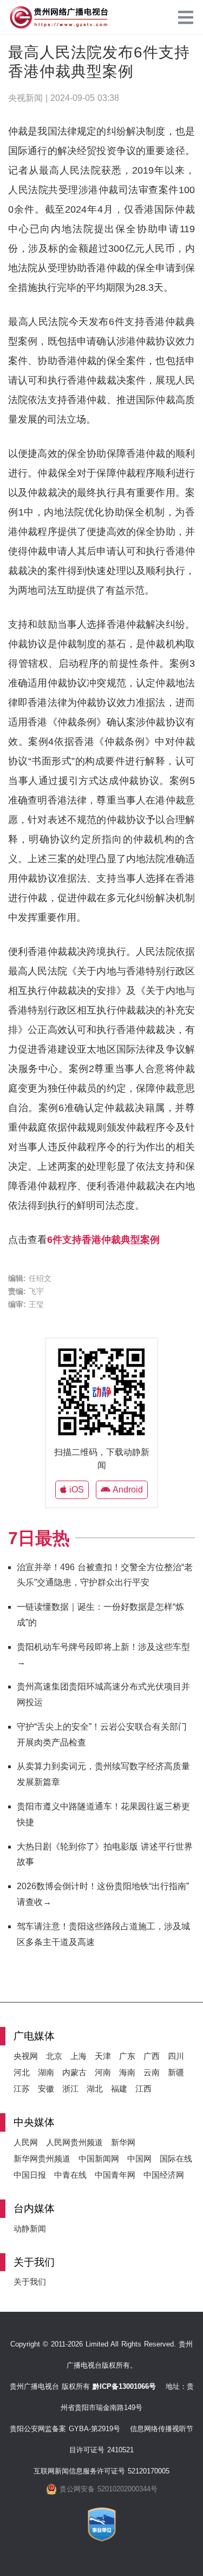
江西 (143, 2089)
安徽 (46, 2089)
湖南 (46, 2072)
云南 (152, 2072)
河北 (22, 2072)
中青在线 (70, 2175)
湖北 (95, 2089)
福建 (119, 2089)
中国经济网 (164, 2175)
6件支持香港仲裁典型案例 (103, 1240)
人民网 (26, 2142)
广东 (127, 2056)
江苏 (22, 2089)
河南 (103, 2072)
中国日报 (30, 2175)
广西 (152, 2056)
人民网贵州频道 (74, 2142)
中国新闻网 (99, 2159)
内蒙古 (74, 2072)
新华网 (123, 2142)
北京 (54, 2056)
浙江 (70, 2089)
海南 (127, 2072)
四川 (176, 2056)
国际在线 (176, 2159)
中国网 (139, 2159)
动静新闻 (30, 2229)
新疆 (176, 2072)
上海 (78, 2056)
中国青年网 (115, 2175)
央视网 (26, 2056)
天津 (103, 2056)
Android (127, 1490)
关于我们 (30, 2282)
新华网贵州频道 (42, 2159)
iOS (75, 1490)
